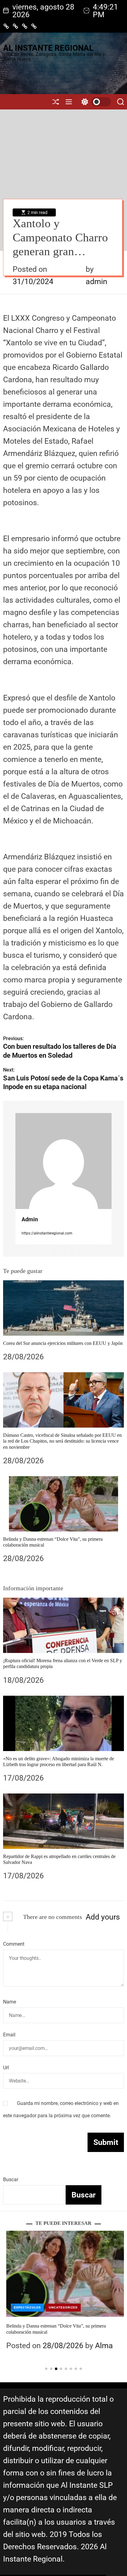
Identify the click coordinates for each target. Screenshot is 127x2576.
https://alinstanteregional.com (47, 1233)
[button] (13, 2308)
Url (6, 2068)
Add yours (103, 1917)
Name (10, 2002)
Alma (101, 2346)
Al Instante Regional (48, 48)
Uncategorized (60, 2307)
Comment (14, 1944)
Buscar (11, 2180)
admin (96, 281)
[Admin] (63, 1161)
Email (9, 2035)
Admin (30, 1219)
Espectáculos (24, 2307)
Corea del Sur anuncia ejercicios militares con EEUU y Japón (63, 1343)
